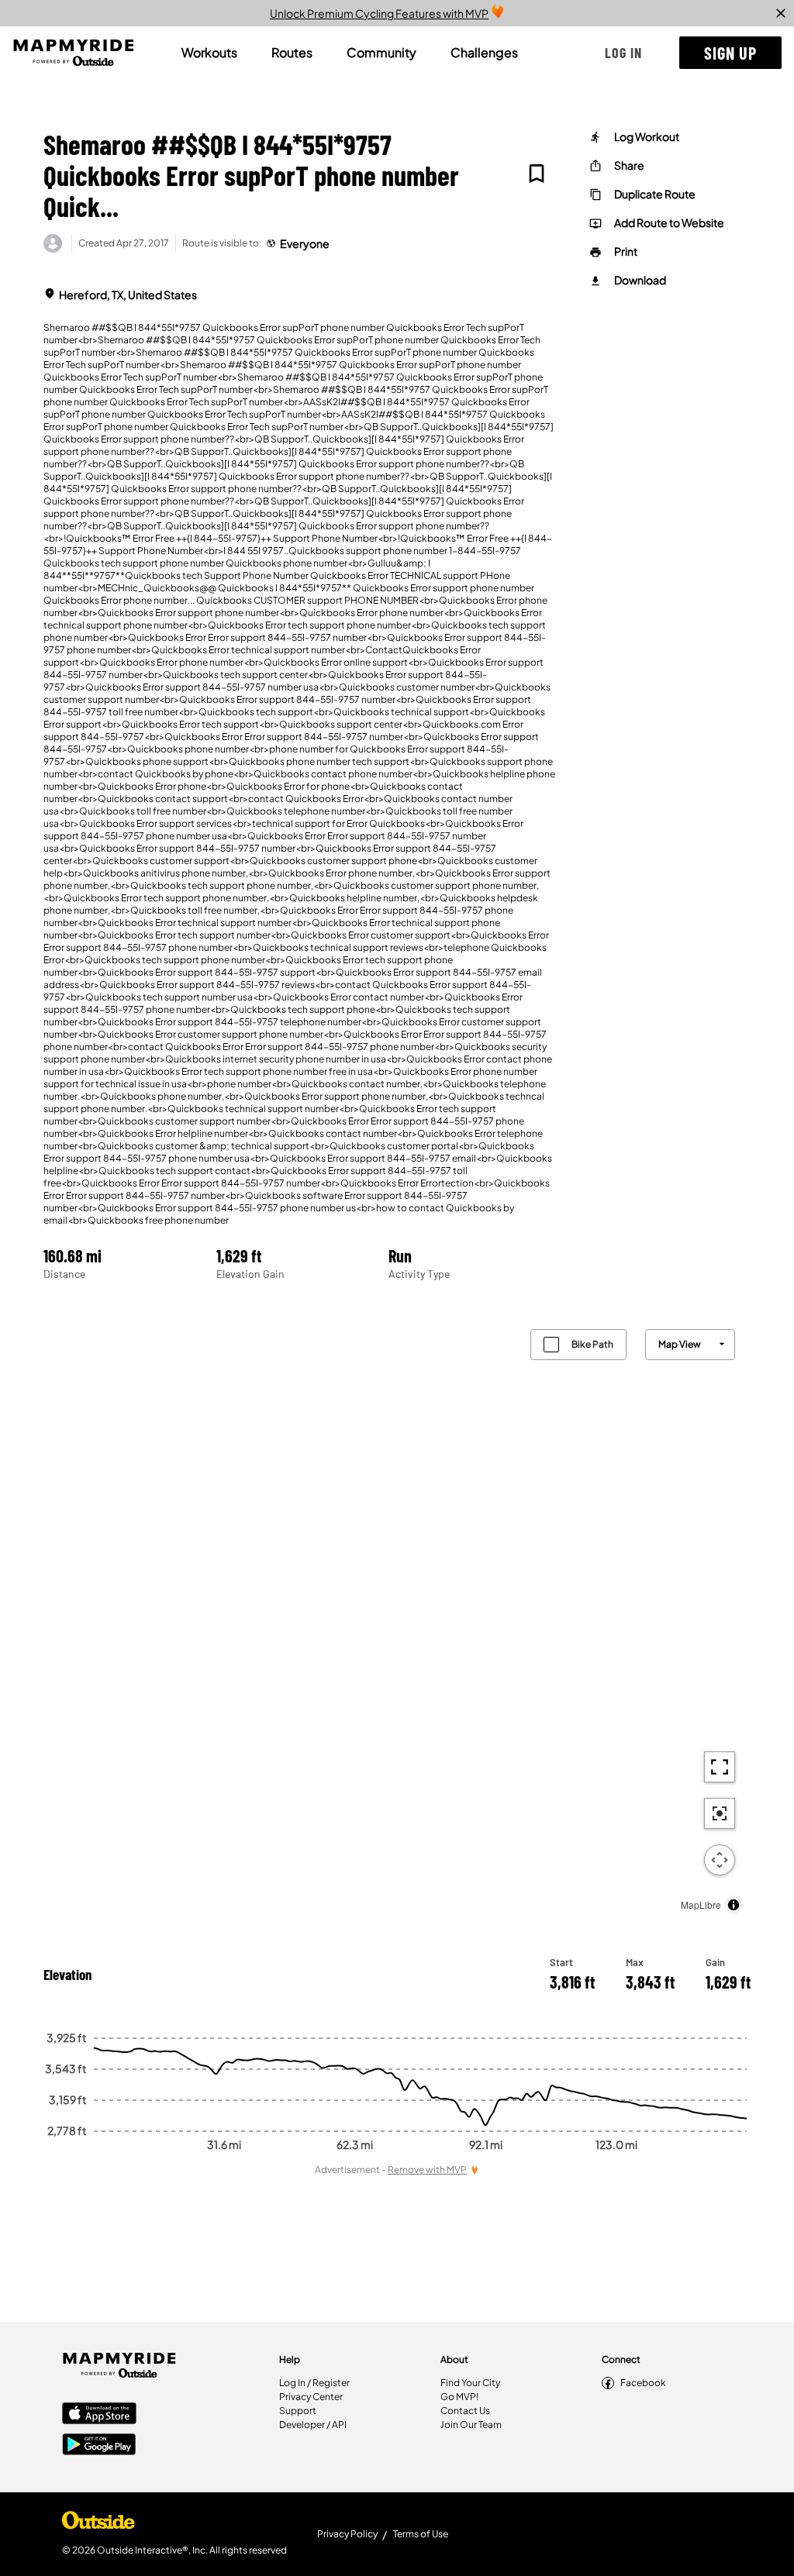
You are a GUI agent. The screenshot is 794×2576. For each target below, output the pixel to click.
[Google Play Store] (99, 2446)
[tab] (209, 53)
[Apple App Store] (99, 2415)
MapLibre (701, 1904)
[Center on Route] (720, 1813)
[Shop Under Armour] (98, 2524)
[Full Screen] (720, 1767)
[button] (623, 53)
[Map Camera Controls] (720, 1860)
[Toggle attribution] (734, 1905)
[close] (781, 13)
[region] (397, 1618)
